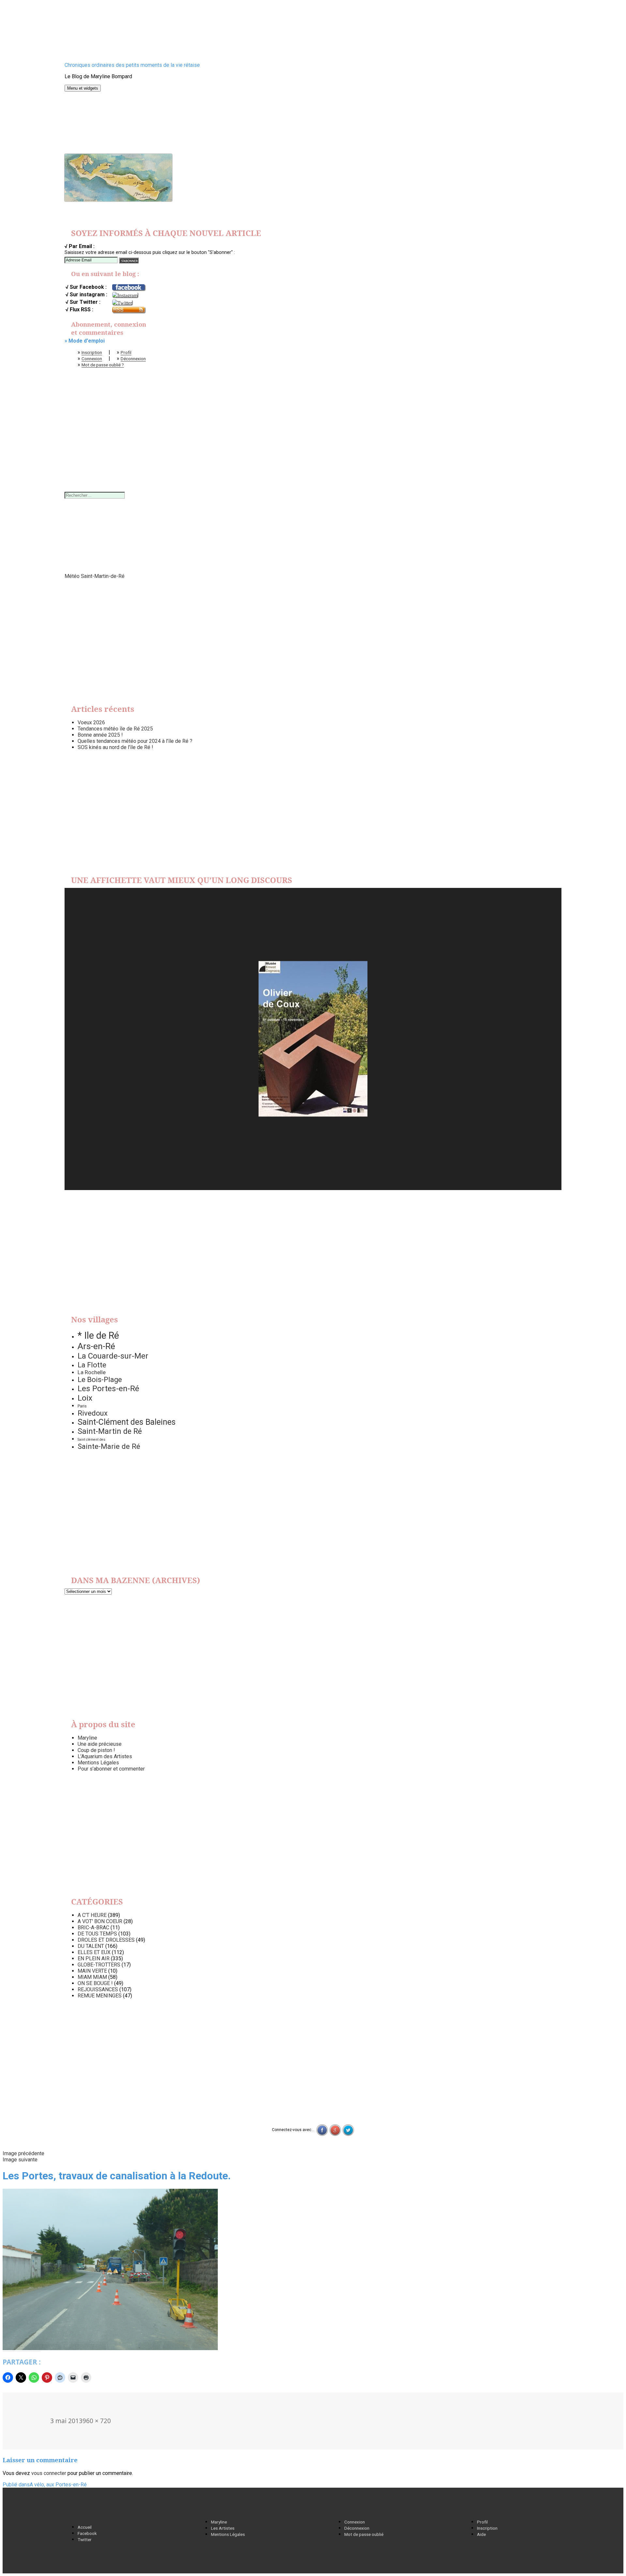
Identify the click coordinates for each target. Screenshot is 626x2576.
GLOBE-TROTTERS (99, 1965)
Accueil (85, 2527)
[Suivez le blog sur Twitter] (122, 302)
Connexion (92, 359)
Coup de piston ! (96, 1750)
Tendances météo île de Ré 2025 (115, 729)
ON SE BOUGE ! (95, 1983)
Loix (85, 1398)
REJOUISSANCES (98, 1989)
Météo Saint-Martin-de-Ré (95, 576)
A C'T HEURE (92, 1915)
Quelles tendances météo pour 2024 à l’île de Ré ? (135, 741)
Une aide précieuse (100, 1744)
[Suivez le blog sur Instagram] (125, 295)
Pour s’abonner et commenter (111, 1769)
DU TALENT (91, 1946)
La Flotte (92, 1365)
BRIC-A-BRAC (93, 1928)
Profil (126, 352)
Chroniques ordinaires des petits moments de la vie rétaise (132, 65)
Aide (481, 2534)
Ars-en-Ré (96, 1346)
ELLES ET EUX (94, 1952)
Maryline (87, 1738)
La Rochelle (92, 1372)
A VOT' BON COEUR (100, 1921)
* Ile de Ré (98, 1335)
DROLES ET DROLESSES (106, 1940)
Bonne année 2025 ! (100, 735)
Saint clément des (91, 1440)
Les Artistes (223, 2528)
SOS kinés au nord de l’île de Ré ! (115, 747)
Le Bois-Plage (100, 1380)
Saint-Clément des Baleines (127, 1422)
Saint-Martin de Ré (110, 1431)
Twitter (85, 2539)
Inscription (92, 352)
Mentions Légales (98, 1763)
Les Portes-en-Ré (108, 1388)
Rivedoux (93, 1413)
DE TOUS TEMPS (97, 1934)
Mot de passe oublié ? (103, 365)
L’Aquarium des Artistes (105, 1756)
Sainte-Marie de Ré (109, 1446)
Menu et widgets (83, 88)
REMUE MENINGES (100, 1996)
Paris (82, 1406)
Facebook (87, 2533)
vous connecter (49, 2473)
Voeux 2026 (91, 722)
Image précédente (23, 2153)
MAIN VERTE (92, 1971)
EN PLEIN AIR (94, 1958)
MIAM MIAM (92, 1977)
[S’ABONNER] (129, 260)
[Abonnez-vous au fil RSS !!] (128, 310)
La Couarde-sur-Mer (113, 1356)
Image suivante (20, 2160)
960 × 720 (97, 2421)
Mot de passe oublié (364, 2534)
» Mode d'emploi (85, 341)
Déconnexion (133, 359)
